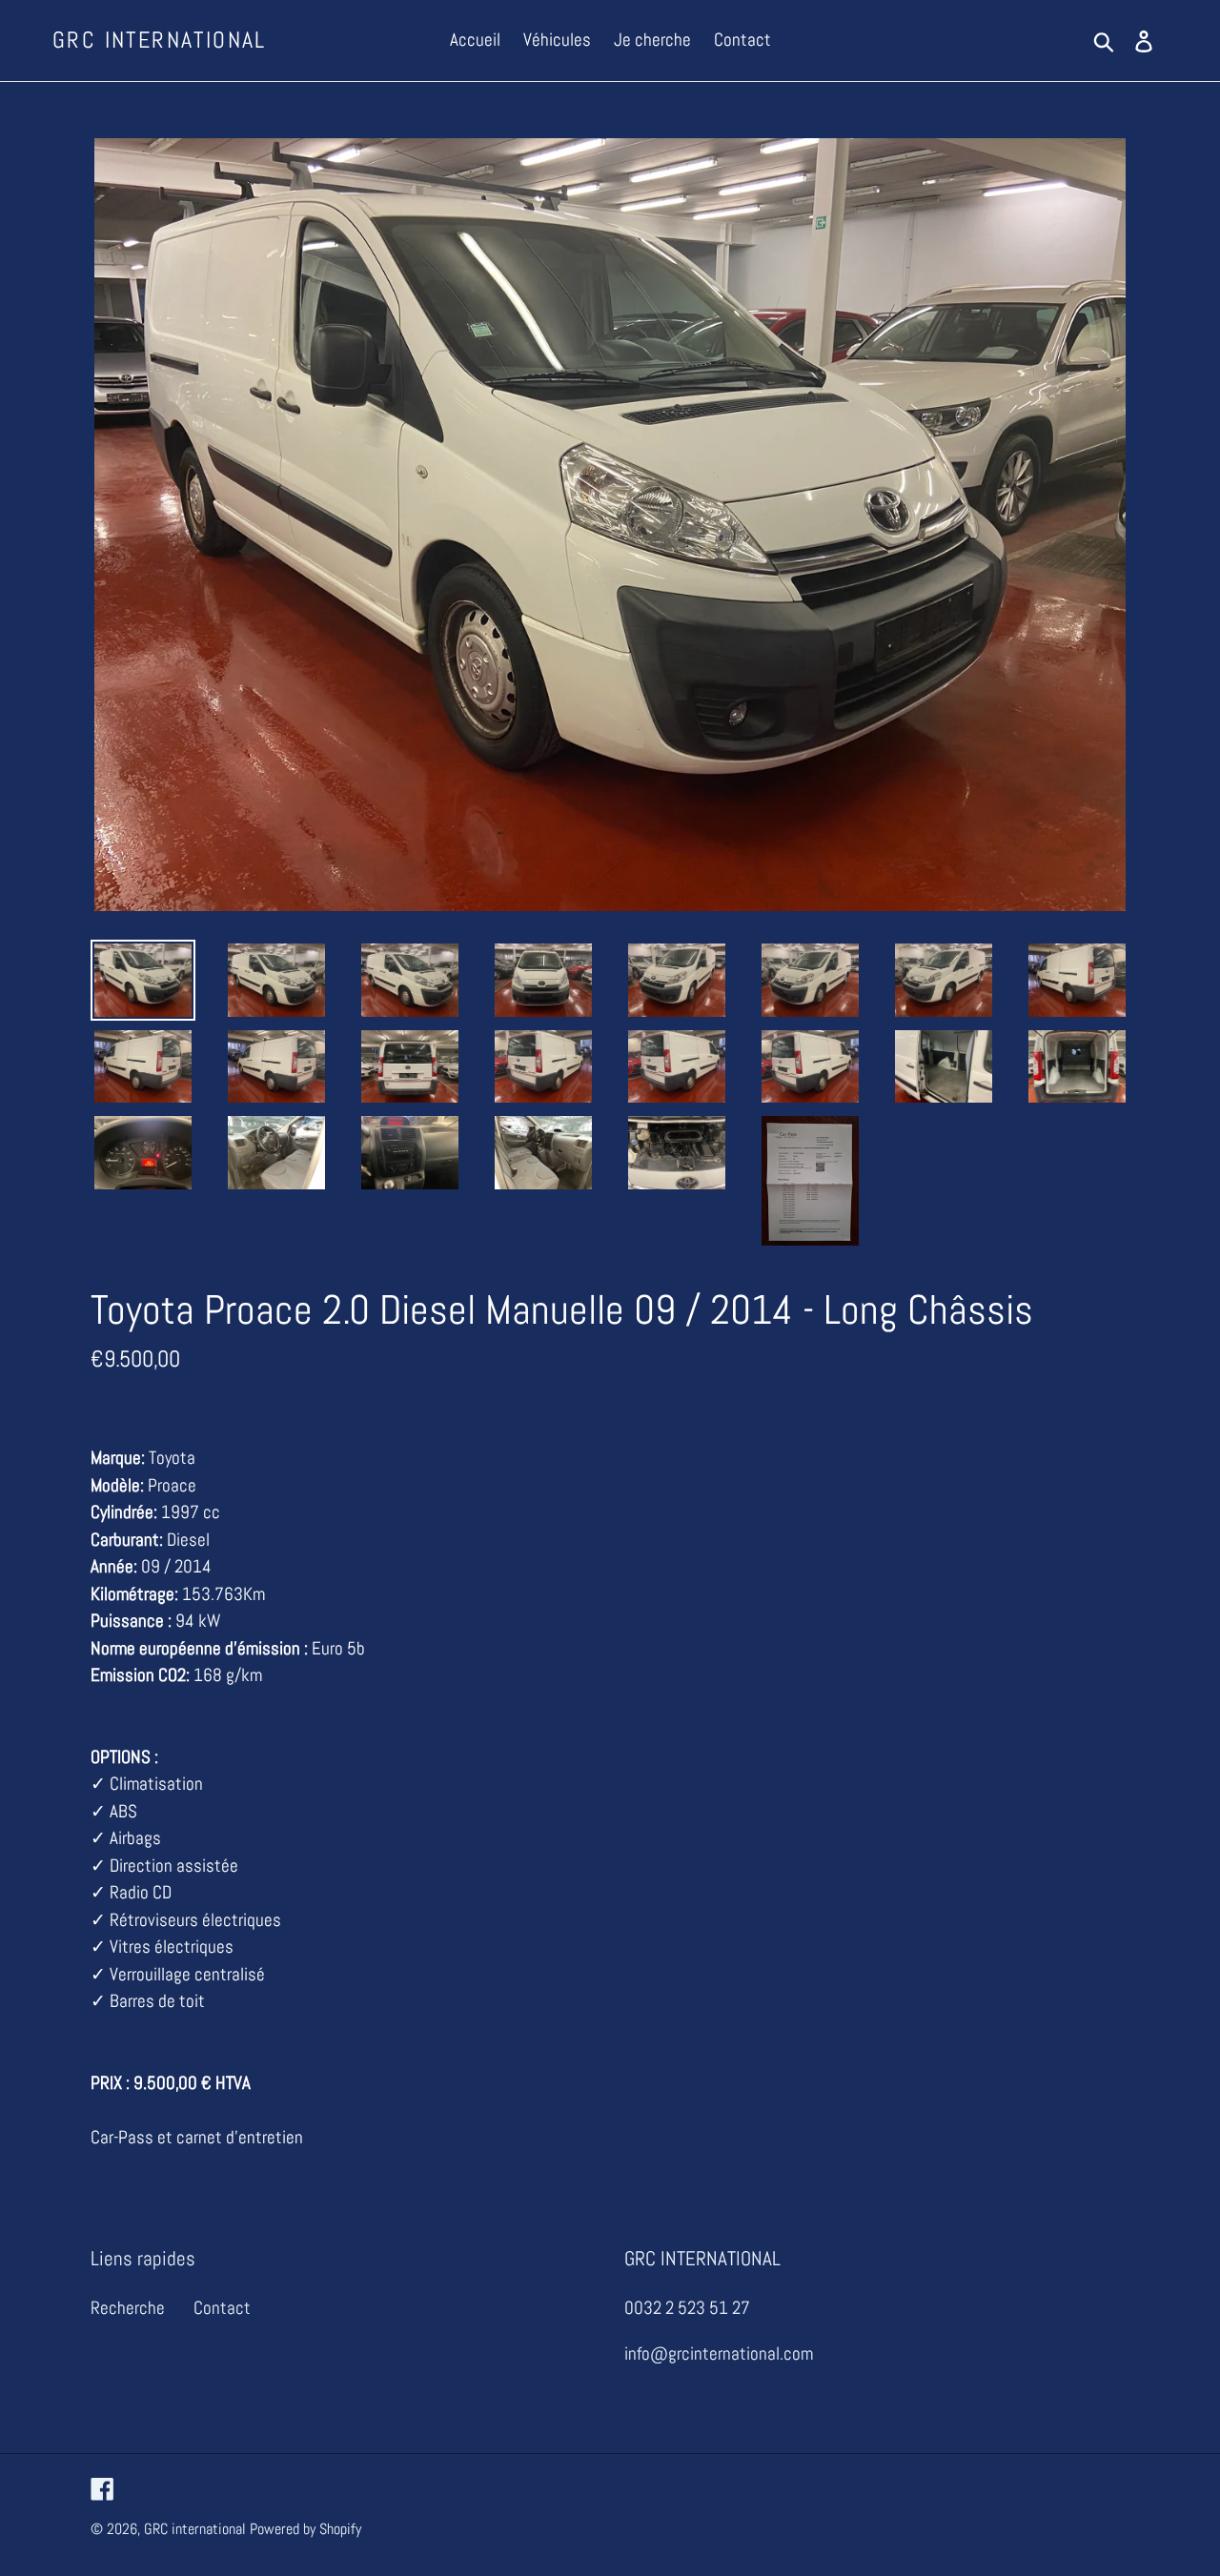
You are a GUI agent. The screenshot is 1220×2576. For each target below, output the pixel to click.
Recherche (128, 2308)
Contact (222, 2308)
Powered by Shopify (305, 2529)
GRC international (160, 41)
